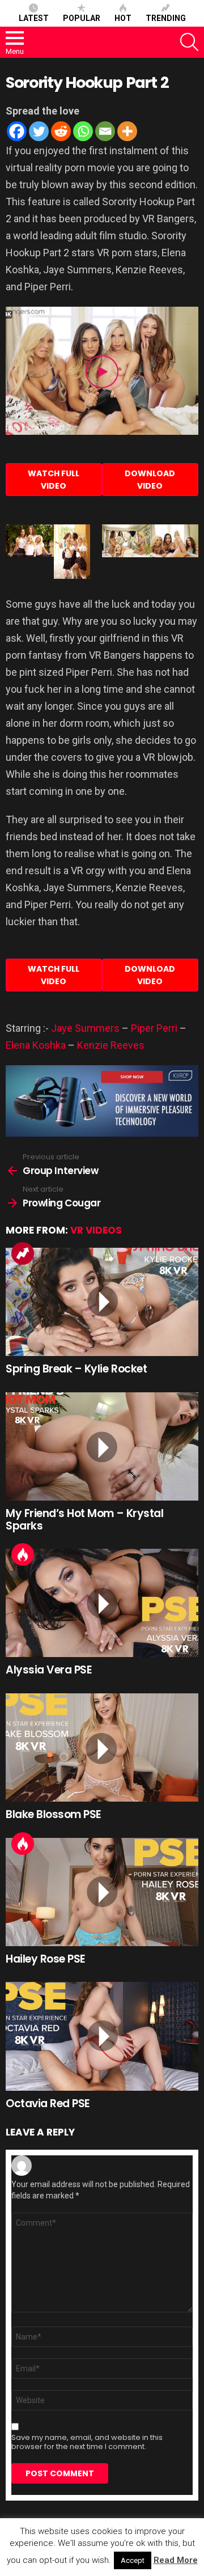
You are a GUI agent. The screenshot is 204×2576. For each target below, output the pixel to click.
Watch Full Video (54, 480)
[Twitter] (39, 131)
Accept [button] (133, 2560)
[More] (127, 131)
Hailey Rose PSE (46, 1959)
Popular (82, 18)
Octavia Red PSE (48, 2103)
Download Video (150, 480)
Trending (166, 18)
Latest (34, 18)
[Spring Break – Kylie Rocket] (102, 1302)
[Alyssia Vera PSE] (102, 1603)
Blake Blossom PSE (54, 1814)
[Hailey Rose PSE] (102, 1892)
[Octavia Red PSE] (102, 2036)
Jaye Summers (85, 1028)
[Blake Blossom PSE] (102, 1747)
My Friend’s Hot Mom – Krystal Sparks (84, 1519)
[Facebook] (17, 131)
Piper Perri (154, 1028)
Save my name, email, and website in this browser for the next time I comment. (87, 2442)
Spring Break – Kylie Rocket (76, 1369)
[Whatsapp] (83, 131)
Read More (176, 2560)
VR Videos (96, 1230)
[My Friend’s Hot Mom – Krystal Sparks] (102, 1446)
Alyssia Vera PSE (49, 1670)
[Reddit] (61, 131)
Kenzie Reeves (111, 1045)
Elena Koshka (36, 1045)
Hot (123, 18)
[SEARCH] (189, 42)
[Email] (105, 131)
